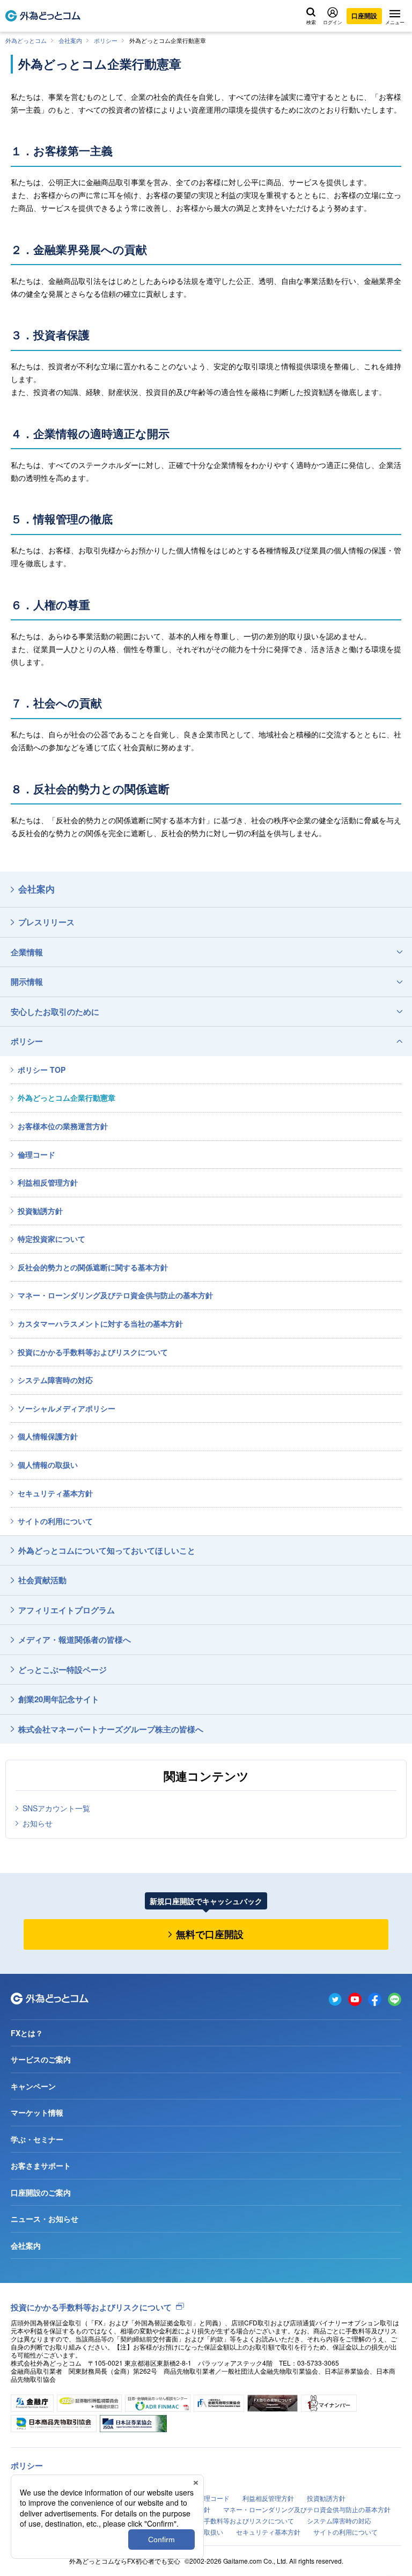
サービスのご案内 (41, 2059)
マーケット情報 (37, 2112)
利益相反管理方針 (48, 1182)
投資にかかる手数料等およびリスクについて (93, 1352)
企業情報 (27, 952)
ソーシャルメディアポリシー (67, 1408)
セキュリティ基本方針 (55, 1493)
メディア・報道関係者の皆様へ (75, 1640)
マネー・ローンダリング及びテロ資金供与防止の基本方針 (115, 1295)
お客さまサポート (41, 2165)
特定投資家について (51, 1239)
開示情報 (27, 982)
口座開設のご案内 (41, 2192)
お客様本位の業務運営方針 (63, 1126)
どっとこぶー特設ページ (62, 1670)
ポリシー (106, 40)
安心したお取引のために (55, 1012)
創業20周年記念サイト (59, 1699)
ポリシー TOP (42, 1070)
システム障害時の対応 (55, 1380)
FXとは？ (27, 2033)
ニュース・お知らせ (45, 2219)
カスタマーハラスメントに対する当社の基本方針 (100, 1323)
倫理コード (36, 1154)
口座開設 (364, 16)
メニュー (395, 22)
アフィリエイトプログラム (67, 1610)
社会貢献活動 (42, 1580)
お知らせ (38, 1823)
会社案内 (70, 40)
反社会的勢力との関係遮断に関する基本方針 (93, 1267)
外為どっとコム (26, 40)
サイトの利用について (55, 1521)
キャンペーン (33, 2086)
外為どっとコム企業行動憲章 (67, 1097)
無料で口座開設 (210, 1934)
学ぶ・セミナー (37, 2139)
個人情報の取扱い (48, 1465)
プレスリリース (46, 922)
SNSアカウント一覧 (56, 1808)
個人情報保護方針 (48, 1436)
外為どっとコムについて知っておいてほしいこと (107, 1550)
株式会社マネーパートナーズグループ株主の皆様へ (111, 1729)
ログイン (333, 22)
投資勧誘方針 (40, 1211)
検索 (311, 22)
